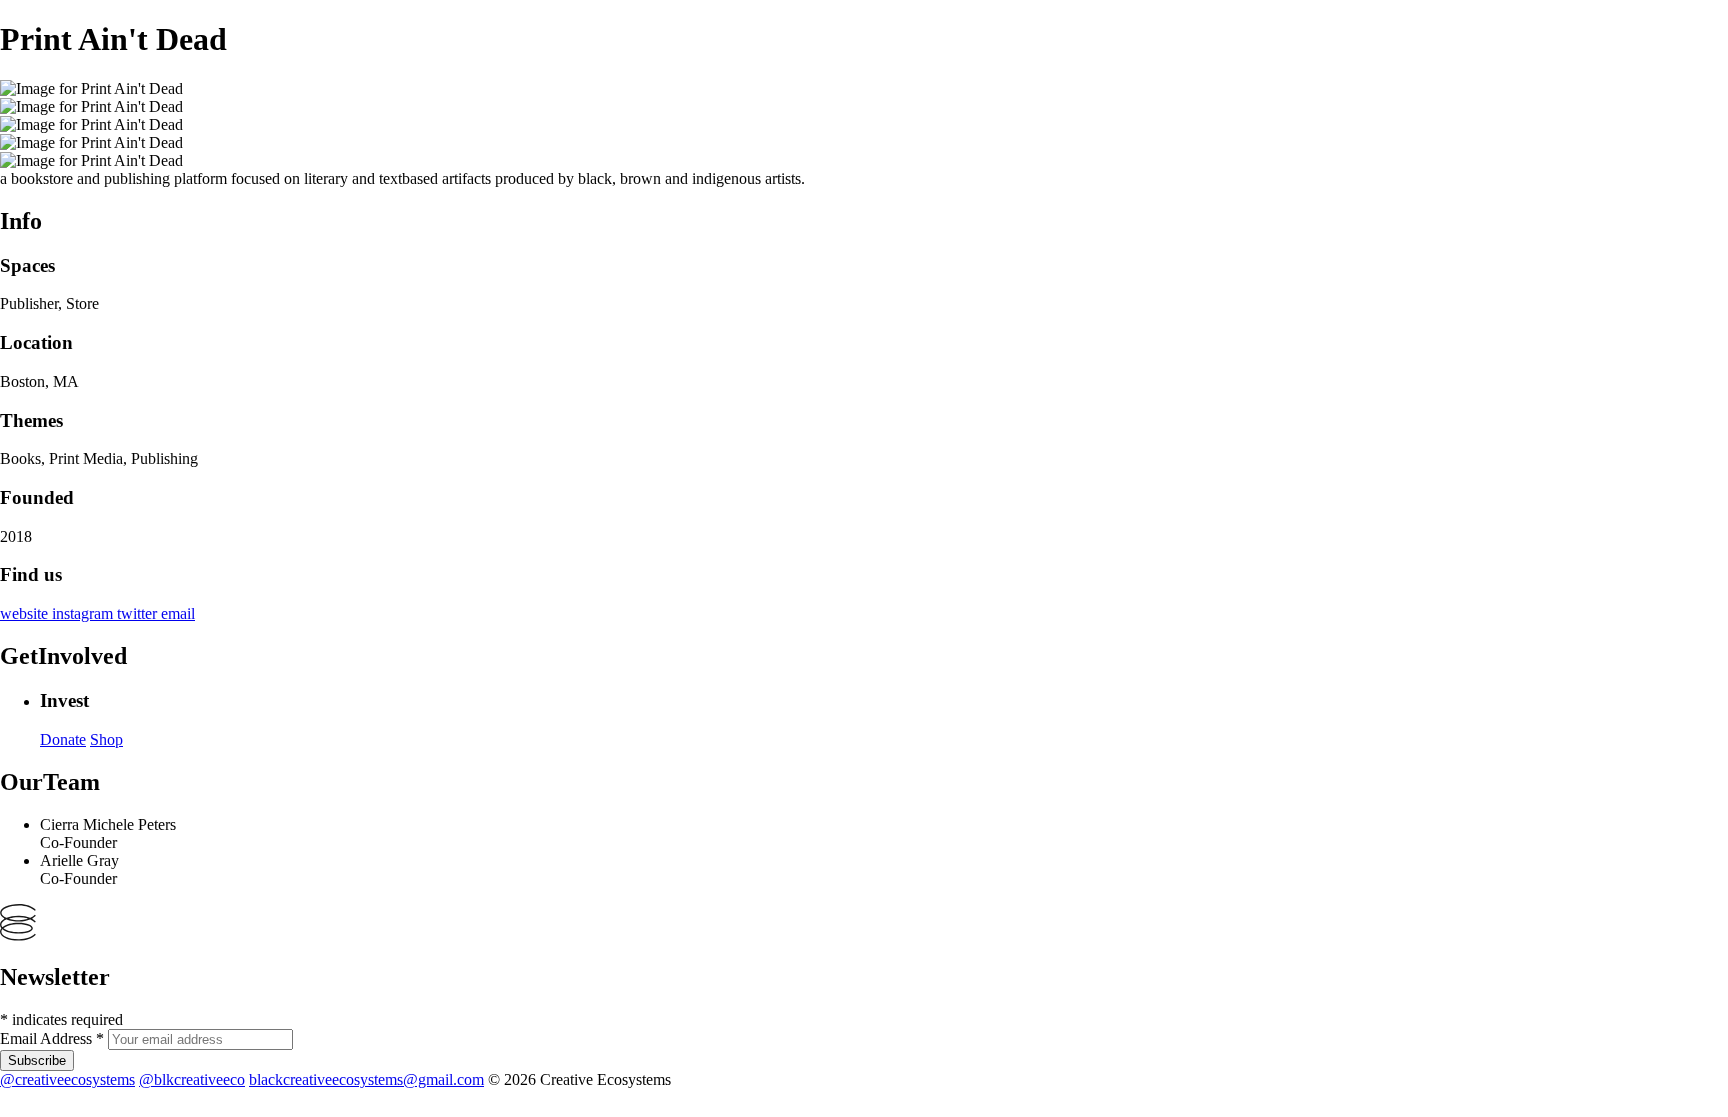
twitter (139, 613)
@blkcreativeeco (192, 1079)
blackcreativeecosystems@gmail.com (366, 1079)
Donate (63, 739)
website (26, 613)
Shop (106, 739)
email (178, 613)
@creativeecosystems (67, 1079)
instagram (84, 613)
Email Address (52, 1038)
